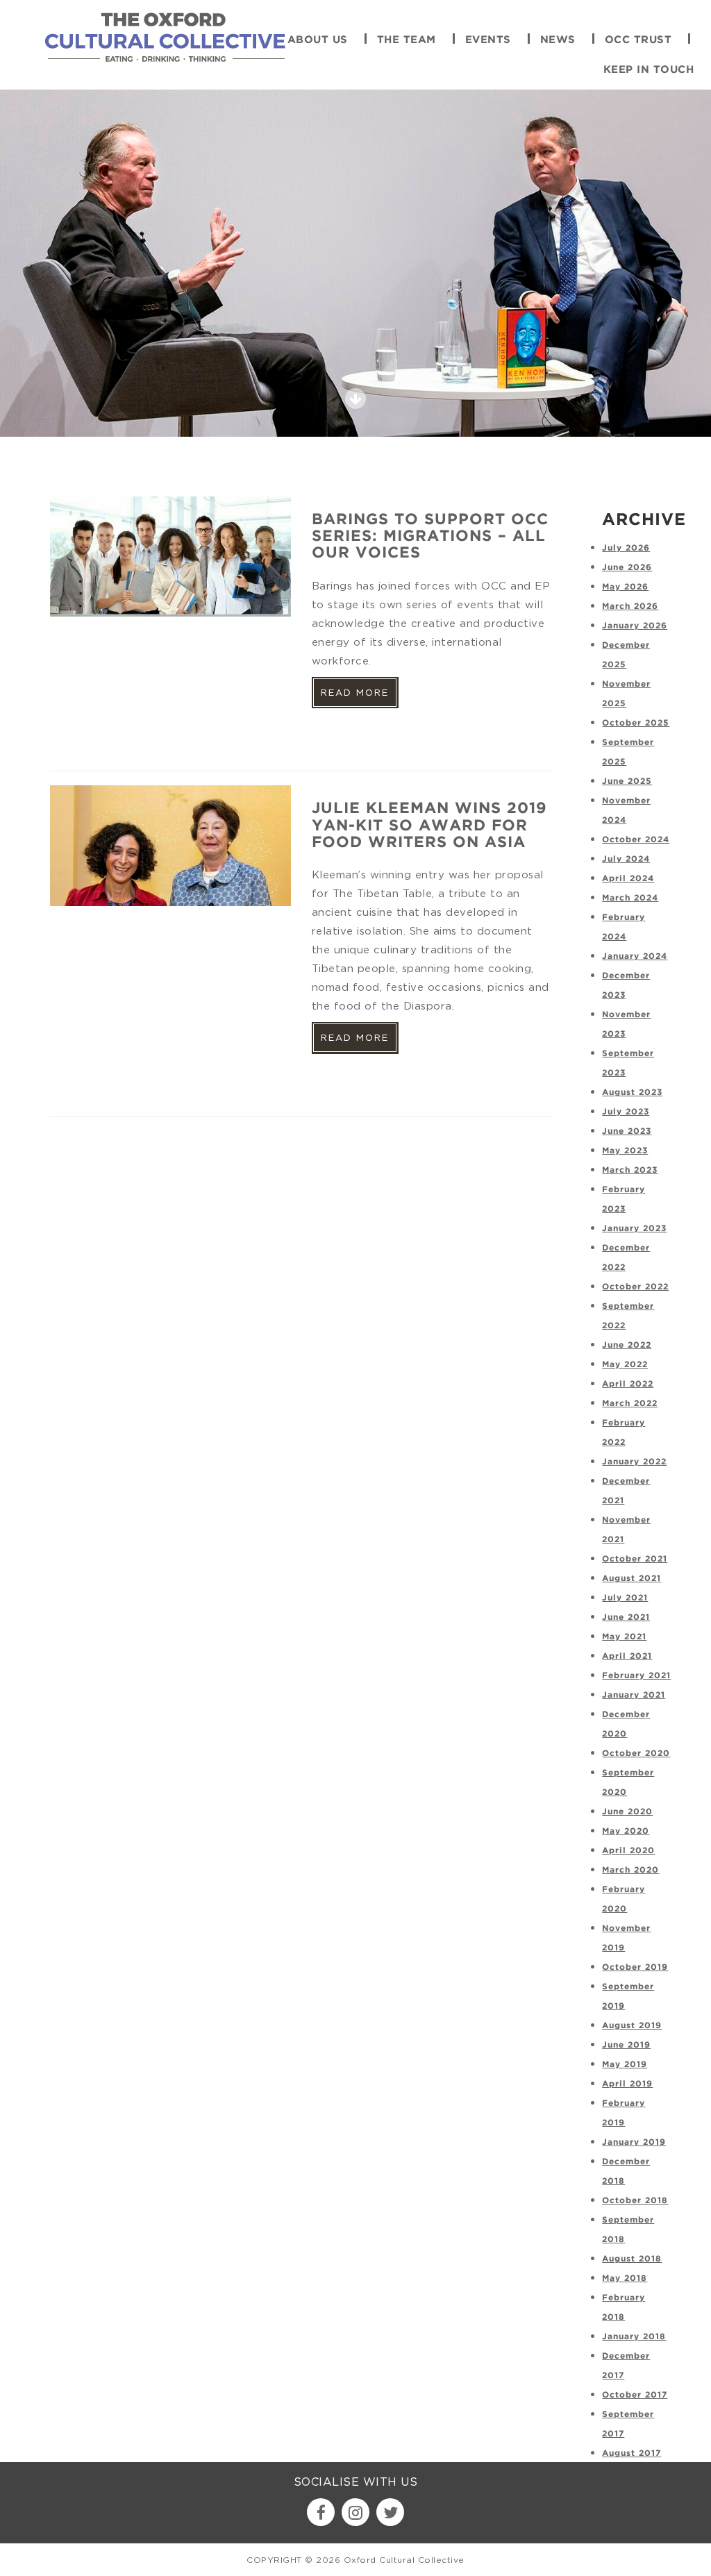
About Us (318, 40)
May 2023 (625, 1151)
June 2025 (627, 781)
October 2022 (635, 1287)
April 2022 (628, 1384)
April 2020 (628, 1851)
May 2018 (625, 2278)
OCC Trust (638, 40)
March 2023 (630, 1170)
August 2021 (631, 1579)
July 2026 (626, 548)
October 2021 (635, 1559)
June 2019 (626, 2045)
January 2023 (634, 1229)
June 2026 (627, 568)
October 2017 (635, 2395)
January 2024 (635, 956)
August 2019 (632, 2026)
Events (488, 40)
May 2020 (626, 1831)
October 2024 (636, 840)
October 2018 (635, 2201)
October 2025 (636, 723)
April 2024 (628, 879)
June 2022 (627, 1345)
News (558, 40)
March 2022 (630, 1404)
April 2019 (627, 2084)
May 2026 (625, 587)
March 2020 (630, 1870)
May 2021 (624, 1637)
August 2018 (632, 2259)
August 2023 (632, 1093)
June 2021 (626, 1617)
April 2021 (627, 1656)
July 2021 (625, 1598)
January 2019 (634, 2142)
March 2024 (630, 898)
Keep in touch (649, 70)
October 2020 (636, 1754)
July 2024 (626, 859)
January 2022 (634, 1462)
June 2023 (627, 1131)
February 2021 (636, 1676)
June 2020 (627, 1812)
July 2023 (626, 1112)
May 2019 (625, 2065)
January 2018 (634, 2337)
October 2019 (635, 1967)
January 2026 (635, 626)
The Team (407, 40)
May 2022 (625, 1365)
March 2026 (630, 607)
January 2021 (634, 1695)
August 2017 (631, 2453)
